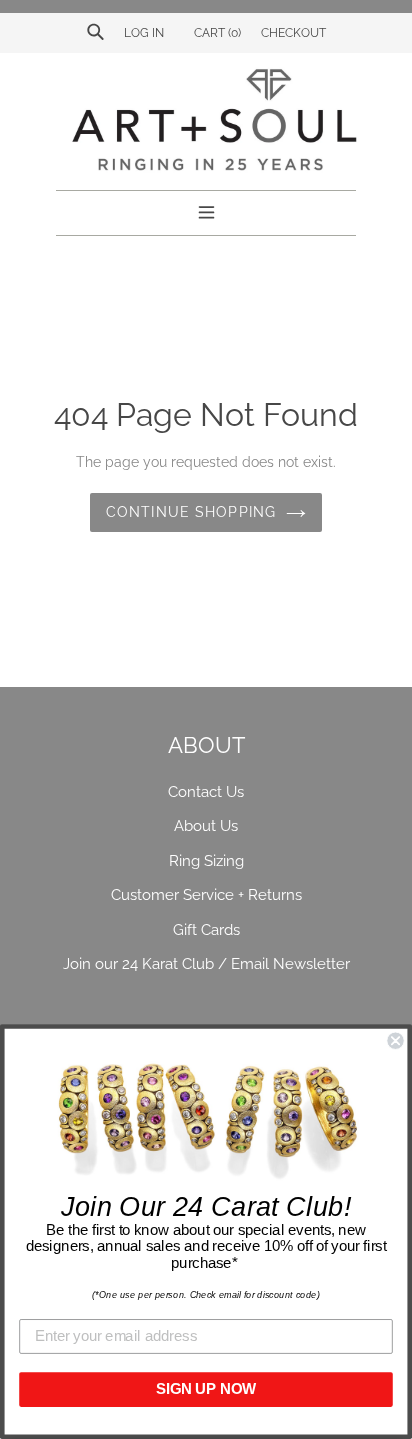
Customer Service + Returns (206, 895)
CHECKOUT (293, 33)
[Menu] (206, 210)
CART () (216, 33)
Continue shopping (191, 512)
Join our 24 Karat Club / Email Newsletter (206, 964)
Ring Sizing (206, 861)
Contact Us (206, 792)
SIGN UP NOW (206, 1389)
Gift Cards (206, 930)
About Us (206, 826)
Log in (144, 33)
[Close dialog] (395, 1041)
